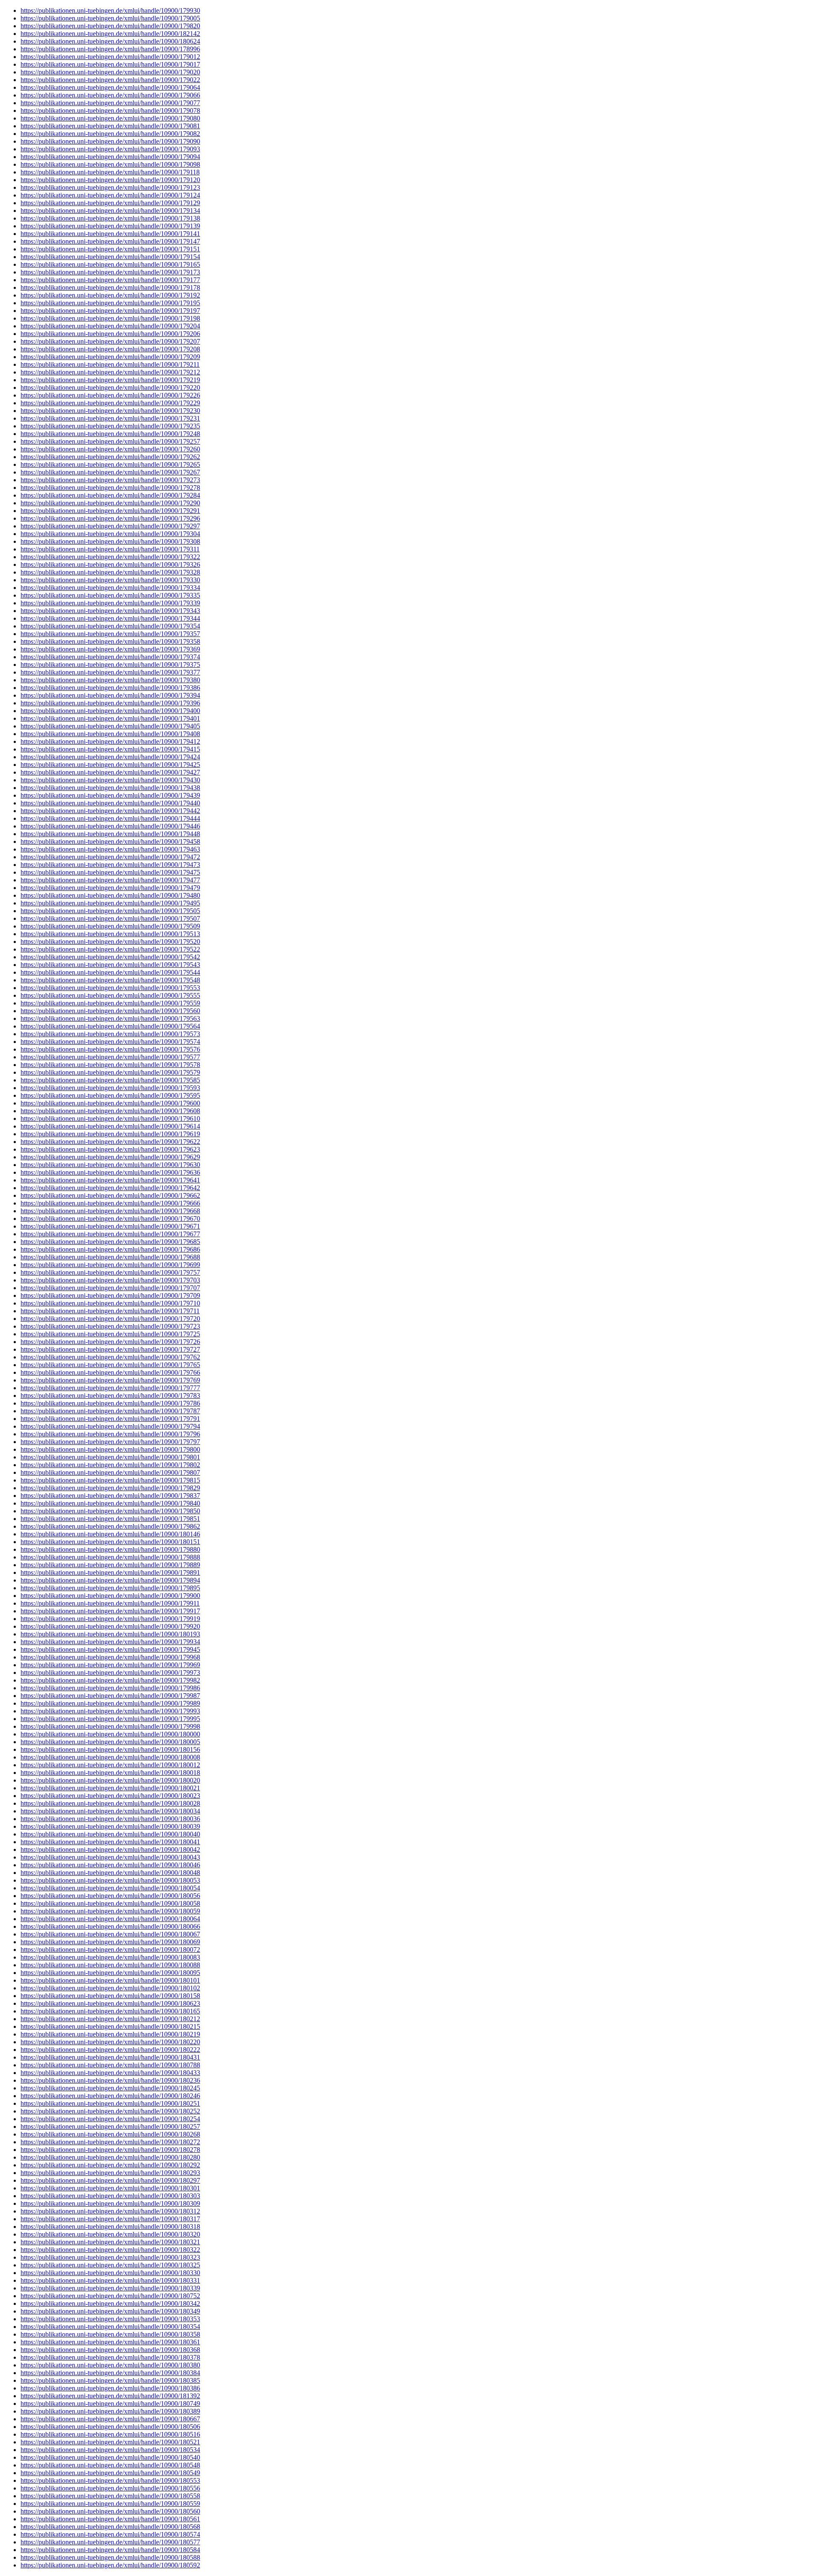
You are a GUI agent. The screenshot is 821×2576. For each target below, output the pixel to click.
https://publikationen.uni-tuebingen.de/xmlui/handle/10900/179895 (110, 1588)
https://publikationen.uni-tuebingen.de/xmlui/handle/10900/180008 (110, 1757)
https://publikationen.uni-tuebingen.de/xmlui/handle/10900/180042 (110, 1849)
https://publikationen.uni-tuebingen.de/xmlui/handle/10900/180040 (110, 1834)
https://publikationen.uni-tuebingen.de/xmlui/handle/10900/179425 (110, 765)
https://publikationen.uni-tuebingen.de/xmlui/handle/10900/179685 (110, 1242)
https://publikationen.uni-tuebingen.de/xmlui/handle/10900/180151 (110, 1542)
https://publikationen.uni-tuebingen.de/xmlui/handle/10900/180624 (110, 41)
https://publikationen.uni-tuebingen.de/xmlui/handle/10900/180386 (110, 2388)
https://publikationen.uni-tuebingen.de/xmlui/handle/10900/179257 (110, 441)
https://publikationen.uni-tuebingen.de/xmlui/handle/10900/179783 (110, 1396)
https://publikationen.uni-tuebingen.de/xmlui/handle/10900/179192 (110, 295)
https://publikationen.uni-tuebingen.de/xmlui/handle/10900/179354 (110, 626)
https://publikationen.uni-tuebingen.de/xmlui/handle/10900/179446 (110, 826)
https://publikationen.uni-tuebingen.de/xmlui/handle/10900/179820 (110, 26)
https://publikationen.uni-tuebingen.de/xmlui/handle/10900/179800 (110, 1449)
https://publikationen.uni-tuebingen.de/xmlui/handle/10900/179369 (110, 649)
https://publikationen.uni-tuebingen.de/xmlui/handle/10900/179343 (110, 611)
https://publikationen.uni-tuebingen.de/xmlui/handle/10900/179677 (110, 1234)
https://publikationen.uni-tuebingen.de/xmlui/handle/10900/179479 (110, 888)
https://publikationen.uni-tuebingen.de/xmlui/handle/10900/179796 (110, 1434)
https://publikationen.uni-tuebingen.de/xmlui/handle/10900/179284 (110, 495)
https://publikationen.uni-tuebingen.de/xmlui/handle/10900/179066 (110, 95)
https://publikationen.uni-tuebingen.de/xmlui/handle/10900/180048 (110, 1873)
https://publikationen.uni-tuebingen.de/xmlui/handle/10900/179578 (110, 1065)
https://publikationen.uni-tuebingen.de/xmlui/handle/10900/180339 (110, 2288)
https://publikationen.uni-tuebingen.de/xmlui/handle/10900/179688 (110, 1257)
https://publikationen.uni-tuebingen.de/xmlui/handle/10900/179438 (110, 788)
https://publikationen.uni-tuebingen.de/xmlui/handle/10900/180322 (110, 2250)
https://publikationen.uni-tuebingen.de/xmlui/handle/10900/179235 (110, 426)
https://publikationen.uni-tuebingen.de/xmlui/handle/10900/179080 (110, 118)
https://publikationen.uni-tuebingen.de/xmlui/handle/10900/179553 (110, 988)
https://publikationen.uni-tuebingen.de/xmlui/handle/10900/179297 (110, 526)
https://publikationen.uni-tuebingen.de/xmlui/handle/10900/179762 (110, 1357)
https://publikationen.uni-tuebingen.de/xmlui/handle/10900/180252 (110, 2111)
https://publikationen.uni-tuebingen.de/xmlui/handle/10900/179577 (110, 1057)
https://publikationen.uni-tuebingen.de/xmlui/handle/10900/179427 (110, 772)
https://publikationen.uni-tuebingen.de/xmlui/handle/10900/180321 (110, 2242)
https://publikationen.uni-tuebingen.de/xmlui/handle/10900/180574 (110, 2534)
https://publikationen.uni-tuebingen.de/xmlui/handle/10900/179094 (110, 157)
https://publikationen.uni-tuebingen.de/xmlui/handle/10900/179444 (110, 818)
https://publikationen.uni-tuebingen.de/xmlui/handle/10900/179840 (110, 1503)
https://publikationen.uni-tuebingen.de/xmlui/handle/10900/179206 (110, 334)
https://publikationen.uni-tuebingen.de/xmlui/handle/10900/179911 (110, 1603)
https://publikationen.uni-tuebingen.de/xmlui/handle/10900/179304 (110, 534)
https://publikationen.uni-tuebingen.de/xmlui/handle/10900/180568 (110, 2527)
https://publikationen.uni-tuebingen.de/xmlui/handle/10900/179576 (110, 1049)
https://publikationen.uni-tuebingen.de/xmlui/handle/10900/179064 (110, 87)
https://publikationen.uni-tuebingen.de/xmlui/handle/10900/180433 (110, 2073)
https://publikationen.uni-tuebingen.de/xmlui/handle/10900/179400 (110, 711)
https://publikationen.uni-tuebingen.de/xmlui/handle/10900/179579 (110, 1072)
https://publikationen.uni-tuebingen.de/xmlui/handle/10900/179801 (110, 1457)
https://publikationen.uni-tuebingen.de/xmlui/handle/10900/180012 (110, 1765)
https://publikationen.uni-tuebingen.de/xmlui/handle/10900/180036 (110, 1819)
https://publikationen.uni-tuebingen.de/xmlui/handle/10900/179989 (110, 1703)
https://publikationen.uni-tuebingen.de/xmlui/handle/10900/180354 (110, 2327)
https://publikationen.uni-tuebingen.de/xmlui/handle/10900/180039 (110, 1826)
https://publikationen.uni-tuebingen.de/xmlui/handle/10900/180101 (110, 1980)
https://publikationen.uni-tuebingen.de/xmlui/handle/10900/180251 (110, 2103)
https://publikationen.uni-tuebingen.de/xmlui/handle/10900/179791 (110, 1419)
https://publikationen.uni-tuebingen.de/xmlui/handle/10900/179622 (110, 1142)
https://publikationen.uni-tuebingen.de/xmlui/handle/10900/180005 (110, 1742)
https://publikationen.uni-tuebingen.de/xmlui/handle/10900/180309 (110, 2203)
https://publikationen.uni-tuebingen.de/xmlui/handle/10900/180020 (110, 1780)
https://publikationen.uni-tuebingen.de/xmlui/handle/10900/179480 (110, 895)
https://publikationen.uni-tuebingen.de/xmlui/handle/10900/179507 (110, 918)
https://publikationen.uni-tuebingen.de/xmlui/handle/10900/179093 (110, 149)
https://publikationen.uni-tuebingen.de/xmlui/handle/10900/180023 (110, 1796)
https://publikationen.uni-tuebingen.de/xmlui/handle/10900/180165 (110, 2011)
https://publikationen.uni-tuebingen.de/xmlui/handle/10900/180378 (110, 2357)
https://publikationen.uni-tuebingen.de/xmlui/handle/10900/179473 (110, 865)
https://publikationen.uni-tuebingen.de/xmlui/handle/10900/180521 (110, 2442)
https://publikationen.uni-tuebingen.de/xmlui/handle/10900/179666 (110, 1203)
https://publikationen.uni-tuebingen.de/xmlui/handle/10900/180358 (110, 2334)
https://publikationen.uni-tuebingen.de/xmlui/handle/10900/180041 (110, 1842)
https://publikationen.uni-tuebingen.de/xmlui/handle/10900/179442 (110, 811)
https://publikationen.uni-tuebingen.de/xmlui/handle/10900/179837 (110, 1496)
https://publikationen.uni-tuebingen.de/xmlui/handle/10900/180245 (110, 2088)
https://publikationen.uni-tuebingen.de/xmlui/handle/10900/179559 (110, 1003)
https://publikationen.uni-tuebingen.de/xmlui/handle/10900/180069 (110, 1942)
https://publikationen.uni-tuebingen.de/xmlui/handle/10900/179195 (110, 303)
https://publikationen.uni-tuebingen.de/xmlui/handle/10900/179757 (110, 1272)
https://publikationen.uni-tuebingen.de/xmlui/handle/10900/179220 (110, 388)
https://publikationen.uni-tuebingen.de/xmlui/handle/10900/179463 (110, 849)
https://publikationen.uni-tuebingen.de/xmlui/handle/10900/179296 (110, 518)
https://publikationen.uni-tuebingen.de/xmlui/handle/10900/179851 (110, 1519)
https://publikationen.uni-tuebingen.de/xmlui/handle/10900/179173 (110, 272)
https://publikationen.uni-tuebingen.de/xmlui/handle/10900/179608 (110, 1111)
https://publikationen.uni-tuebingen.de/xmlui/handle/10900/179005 (110, 18)
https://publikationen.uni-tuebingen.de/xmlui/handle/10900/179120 (110, 180)
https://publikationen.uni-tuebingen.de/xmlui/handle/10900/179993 (110, 1711)
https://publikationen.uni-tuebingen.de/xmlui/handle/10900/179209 (110, 357)
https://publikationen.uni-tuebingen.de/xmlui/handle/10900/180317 (110, 2219)
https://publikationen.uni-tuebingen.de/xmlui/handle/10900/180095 (110, 1973)
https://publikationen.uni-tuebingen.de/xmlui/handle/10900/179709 (110, 1295)
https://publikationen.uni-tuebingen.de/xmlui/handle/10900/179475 (110, 872)
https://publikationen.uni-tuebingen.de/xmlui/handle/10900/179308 (110, 541)
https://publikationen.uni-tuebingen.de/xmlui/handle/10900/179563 (110, 1018)
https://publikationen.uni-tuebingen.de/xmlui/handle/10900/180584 (110, 2550)
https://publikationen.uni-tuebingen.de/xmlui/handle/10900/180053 (110, 1880)
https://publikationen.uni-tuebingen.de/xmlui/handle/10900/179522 (110, 949)
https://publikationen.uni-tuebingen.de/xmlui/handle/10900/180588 (110, 2557)
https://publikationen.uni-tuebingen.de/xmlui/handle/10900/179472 (110, 857)
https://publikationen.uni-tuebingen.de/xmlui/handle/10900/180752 (110, 2296)
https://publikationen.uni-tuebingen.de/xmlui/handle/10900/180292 (110, 2165)
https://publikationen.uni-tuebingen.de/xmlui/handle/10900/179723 (110, 1326)
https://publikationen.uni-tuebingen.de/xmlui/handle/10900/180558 (110, 2496)
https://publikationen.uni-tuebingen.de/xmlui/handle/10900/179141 (110, 234)
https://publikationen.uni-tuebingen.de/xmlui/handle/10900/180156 (110, 1749)
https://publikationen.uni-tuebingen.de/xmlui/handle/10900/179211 (110, 364)
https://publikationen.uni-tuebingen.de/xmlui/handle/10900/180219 (110, 2034)
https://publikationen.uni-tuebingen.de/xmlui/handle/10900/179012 (110, 57)
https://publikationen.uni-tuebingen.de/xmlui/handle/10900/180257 (110, 2127)
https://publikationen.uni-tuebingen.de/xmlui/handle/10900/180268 (110, 2134)
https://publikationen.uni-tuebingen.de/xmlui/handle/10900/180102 (110, 1988)
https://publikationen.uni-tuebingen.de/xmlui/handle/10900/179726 (110, 1342)
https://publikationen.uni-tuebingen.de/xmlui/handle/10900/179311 (110, 549)
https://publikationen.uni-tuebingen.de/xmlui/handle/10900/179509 (110, 926)
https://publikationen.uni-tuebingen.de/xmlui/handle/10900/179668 (110, 1211)
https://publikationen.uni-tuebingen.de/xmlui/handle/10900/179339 (110, 603)
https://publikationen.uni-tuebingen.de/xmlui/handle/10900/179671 (110, 1226)
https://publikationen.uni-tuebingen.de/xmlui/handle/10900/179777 (110, 1388)
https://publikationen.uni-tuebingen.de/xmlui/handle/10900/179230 (110, 411)
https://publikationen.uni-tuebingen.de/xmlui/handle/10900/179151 (110, 249)
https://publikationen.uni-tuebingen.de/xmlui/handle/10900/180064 (110, 1919)
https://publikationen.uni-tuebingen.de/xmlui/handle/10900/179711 (110, 1311)
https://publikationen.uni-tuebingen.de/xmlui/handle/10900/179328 (110, 572)
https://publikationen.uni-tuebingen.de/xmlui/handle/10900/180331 (110, 2280)
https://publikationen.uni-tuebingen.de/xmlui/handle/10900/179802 (110, 1465)
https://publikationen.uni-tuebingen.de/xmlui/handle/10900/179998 (110, 1726)
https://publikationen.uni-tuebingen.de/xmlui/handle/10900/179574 (110, 1042)
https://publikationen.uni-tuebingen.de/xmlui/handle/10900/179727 (110, 1349)
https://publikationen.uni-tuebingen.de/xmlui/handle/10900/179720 (110, 1319)
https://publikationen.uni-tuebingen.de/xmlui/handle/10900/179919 (110, 1619)
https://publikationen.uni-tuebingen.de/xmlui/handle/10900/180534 (110, 2450)
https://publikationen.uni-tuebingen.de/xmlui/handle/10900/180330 (110, 2273)
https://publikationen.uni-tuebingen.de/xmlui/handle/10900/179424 (110, 757)
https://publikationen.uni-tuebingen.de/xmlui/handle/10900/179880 (110, 1549)
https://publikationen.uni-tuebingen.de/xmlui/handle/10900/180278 (110, 2150)
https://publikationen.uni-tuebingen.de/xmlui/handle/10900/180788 (110, 2065)
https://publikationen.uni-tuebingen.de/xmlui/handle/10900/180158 (110, 1996)
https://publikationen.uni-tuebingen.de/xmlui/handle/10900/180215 (110, 2026)
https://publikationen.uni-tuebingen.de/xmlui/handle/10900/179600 (110, 1103)
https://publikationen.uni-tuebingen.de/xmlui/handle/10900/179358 (110, 641)
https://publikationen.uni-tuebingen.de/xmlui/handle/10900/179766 (110, 1372)
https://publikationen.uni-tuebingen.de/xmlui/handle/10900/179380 (110, 680)
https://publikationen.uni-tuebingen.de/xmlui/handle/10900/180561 (110, 2519)
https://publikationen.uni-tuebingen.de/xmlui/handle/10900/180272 (110, 2142)
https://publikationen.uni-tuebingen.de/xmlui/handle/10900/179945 (110, 1649)
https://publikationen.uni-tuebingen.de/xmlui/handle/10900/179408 (110, 734)
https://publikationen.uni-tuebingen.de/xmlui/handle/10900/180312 (110, 2211)
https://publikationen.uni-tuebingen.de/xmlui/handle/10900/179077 (110, 103)
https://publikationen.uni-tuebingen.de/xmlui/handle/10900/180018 (110, 1773)
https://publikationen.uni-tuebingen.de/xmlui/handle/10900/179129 (110, 203)
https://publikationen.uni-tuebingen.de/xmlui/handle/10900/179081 (110, 126)
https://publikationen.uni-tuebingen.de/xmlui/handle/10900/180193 (110, 1634)
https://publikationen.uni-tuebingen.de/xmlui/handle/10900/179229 (110, 403)
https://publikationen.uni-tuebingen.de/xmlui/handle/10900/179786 (110, 1403)
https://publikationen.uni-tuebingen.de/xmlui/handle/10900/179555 (110, 995)
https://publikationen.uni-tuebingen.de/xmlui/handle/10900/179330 (110, 580)
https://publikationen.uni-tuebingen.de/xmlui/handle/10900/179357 (110, 634)
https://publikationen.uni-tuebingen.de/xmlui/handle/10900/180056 (110, 1896)
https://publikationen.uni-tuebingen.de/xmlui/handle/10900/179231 (110, 418)
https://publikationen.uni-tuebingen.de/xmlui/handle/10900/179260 (110, 449)
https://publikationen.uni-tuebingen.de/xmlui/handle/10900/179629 (110, 1157)
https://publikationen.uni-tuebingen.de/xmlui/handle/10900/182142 (110, 34)
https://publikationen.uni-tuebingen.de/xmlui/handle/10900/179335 (110, 595)
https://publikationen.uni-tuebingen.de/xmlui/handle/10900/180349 (110, 2311)
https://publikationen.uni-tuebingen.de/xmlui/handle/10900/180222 (110, 2050)
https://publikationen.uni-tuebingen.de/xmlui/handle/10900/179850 (110, 1511)
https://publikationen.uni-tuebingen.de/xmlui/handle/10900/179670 (110, 1219)
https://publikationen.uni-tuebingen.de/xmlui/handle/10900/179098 (110, 164)
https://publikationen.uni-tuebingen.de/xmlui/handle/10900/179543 (110, 965)
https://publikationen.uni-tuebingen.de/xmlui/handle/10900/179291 (110, 511)
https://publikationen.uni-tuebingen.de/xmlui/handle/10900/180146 (110, 1534)
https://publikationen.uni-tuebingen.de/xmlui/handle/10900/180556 (110, 2488)
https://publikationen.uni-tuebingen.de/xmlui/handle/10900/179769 (110, 1380)
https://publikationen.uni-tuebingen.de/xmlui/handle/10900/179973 (110, 1673)
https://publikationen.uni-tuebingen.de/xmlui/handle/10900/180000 (110, 1734)
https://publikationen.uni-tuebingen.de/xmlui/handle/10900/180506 (110, 2427)
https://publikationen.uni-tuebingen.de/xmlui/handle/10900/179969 (110, 1665)
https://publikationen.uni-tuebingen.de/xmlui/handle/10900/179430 (110, 780)
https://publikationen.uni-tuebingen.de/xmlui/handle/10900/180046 (110, 1865)
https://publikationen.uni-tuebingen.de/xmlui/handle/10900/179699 (110, 1265)
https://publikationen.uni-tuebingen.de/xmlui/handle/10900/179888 (110, 1557)
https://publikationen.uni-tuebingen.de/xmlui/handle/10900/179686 (110, 1249)
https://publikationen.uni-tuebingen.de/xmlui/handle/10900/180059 (110, 1911)
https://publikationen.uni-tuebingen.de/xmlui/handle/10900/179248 (110, 434)
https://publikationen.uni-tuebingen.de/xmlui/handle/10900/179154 (110, 257)
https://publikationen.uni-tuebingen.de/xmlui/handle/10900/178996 (110, 49)
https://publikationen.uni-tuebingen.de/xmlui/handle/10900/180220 (110, 2042)
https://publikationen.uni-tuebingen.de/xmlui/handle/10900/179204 (110, 326)
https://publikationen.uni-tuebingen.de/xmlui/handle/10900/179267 (110, 472)
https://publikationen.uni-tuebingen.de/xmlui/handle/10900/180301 (110, 2188)
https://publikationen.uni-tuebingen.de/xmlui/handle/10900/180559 (110, 2504)
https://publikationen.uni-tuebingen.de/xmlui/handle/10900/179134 (110, 211)
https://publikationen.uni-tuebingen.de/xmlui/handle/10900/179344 (110, 618)
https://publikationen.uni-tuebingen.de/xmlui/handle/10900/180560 (110, 2511)
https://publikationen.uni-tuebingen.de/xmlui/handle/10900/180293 (110, 2173)
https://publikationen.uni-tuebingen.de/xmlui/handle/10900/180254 (110, 2119)
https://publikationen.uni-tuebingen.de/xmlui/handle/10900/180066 (110, 1926)
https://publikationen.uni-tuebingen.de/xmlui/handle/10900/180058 (110, 1903)
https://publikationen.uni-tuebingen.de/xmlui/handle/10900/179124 (110, 195)
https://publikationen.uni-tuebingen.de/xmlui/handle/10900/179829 (110, 1488)
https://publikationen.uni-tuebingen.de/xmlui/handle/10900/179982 (110, 1680)
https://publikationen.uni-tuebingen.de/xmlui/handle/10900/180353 (110, 2319)
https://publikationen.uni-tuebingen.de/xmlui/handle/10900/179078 (110, 111)
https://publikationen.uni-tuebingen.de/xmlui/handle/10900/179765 (110, 1365)
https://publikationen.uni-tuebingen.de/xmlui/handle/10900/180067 (110, 1934)
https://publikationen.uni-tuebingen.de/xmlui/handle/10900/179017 (110, 64)
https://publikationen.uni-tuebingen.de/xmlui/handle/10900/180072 (110, 1950)
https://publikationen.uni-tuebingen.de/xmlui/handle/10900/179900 (110, 1596)
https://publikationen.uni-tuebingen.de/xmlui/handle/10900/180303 (110, 2196)
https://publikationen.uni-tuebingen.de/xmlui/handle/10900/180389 (110, 2411)
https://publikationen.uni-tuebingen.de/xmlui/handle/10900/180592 (110, 2565)
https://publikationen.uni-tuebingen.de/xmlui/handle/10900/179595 (110, 1095)
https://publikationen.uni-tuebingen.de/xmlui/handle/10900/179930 (110, 10)
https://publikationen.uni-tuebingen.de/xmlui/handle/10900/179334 (110, 588)
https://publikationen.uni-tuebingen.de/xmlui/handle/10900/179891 (110, 1572)
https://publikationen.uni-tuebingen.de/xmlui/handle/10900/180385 (110, 2380)
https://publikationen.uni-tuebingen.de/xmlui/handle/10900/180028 (110, 1803)
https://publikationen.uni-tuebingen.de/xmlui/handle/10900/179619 (110, 1134)
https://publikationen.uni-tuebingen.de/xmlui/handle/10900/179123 (110, 187)
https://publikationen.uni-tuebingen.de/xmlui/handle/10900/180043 (110, 1857)
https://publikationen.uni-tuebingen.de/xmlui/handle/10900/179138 (110, 218)
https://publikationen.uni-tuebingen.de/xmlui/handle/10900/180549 (110, 2473)
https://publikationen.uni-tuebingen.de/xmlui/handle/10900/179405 (110, 726)
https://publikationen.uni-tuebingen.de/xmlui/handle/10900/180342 (110, 2303)
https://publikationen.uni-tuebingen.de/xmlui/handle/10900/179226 (110, 395)
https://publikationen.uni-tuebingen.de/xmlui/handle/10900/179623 (110, 1149)
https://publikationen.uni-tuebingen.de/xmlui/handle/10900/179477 (110, 880)
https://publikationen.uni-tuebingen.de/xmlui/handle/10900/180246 (110, 2096)
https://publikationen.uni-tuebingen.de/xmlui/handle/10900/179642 (110, 1188)
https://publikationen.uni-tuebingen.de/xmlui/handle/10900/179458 (110, 841)
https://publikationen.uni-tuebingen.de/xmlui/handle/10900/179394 (110, 695)
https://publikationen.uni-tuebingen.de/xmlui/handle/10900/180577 (110, 2542)
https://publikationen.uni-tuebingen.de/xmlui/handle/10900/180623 (110, 2003)
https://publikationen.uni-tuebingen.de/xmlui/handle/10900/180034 (110, 1811)
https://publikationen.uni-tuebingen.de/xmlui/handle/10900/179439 (110, 795)
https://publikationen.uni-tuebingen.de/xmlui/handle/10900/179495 (110, 903)
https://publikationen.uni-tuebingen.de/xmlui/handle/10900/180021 (110, 1788)
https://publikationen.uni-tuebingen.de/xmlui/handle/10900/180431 (110, 2057)
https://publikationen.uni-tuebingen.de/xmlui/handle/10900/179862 (110, 1526)
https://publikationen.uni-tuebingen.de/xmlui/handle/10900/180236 (110, 2080)
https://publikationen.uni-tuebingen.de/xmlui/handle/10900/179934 (110, 1642)
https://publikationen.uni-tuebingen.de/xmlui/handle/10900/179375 (110, 665)
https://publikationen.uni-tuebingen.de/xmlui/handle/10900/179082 (110, 134)
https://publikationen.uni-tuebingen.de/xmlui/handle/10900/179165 (110, 264)
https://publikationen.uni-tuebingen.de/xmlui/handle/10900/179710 (110, 1303)
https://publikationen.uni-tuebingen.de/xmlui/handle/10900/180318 (110, 2227)
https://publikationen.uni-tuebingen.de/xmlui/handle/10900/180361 (110, 2342)
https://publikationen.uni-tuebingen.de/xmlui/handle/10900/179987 (110, 1696)
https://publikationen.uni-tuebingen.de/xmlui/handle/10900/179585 (110, 1080)
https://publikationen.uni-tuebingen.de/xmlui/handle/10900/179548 (110, 980)
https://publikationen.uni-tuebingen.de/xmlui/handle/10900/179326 (110, 564)
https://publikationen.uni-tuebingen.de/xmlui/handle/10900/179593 (110, 1088)
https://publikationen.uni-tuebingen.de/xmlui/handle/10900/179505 (110, 911)
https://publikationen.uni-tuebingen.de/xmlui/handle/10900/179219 (110, 380)
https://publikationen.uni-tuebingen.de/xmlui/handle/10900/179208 (110, 349)
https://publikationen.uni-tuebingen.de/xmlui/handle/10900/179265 (110, 464)
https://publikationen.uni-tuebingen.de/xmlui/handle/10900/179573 (110, 1034)
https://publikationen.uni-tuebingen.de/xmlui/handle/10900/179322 (110, 557)
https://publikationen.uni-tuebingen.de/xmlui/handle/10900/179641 (110, 1180)
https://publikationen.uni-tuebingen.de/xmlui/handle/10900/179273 (110, 480)
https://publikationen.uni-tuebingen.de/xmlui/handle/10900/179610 (110, 1119)
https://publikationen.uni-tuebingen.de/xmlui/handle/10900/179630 (110, 1165)
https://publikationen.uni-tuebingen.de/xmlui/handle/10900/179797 (110, 1442)
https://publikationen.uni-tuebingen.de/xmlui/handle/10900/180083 (110, 1957)
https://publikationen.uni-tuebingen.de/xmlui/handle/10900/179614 (110, 1126)
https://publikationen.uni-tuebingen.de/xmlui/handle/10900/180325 (110, 2265)
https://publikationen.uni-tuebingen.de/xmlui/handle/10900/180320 (110, 2234)
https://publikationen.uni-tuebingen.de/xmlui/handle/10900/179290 (110, 503)
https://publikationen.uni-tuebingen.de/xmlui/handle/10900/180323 (110, 2257)
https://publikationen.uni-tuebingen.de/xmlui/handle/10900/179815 (110, 1480)
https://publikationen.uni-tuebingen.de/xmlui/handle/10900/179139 (110, 226)
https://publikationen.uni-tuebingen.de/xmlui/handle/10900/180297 (110, 2180)
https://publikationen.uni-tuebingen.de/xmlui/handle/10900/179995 (110, 1719)
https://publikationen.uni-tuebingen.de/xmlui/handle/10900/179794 (110, 1426)
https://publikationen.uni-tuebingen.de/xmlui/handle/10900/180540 (110, 2457)
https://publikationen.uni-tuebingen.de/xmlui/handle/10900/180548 (110, 2465)
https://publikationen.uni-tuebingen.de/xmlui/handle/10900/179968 (110, 1657)
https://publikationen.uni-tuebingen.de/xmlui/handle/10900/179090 (110, 141)
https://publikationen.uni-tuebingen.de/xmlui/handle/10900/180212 (110, 2019)
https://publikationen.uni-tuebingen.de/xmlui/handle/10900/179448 (110, 834)
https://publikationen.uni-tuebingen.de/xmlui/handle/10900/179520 (110, 942)
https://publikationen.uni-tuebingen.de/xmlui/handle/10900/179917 (110, 1611)
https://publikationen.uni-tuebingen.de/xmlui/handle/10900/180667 (110, 2419)
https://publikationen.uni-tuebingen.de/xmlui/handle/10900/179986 (110, 1688)
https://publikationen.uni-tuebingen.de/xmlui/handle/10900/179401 (110, 718)
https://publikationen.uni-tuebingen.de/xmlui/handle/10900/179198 (110, 318)
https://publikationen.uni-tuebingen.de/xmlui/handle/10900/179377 (110, 672)
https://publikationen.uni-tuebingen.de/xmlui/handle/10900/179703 (110, 1280)
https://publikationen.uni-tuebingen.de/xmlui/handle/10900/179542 (110, 957)
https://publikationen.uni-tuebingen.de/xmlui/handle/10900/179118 (110, 172)
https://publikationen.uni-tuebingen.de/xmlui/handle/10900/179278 (110, 488)
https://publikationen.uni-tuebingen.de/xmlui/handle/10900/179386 (110, 688)
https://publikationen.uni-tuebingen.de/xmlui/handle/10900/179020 (110, 72)
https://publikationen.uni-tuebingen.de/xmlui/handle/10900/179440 (110, 803)
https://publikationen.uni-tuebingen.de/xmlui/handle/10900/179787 (110, 1411)
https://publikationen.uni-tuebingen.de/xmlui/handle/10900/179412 (110, 741)
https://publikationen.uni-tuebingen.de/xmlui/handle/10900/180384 (110, 2373)
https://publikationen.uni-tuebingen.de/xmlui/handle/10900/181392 (110, 2396)
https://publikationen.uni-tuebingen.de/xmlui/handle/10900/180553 (110, 2480)
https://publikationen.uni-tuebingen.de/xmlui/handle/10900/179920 (110, 1626)
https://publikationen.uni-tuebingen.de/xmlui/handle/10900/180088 (110, 1965)
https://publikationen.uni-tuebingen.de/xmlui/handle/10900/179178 (110, 287)
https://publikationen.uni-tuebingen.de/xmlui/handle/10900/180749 (110, 2404)
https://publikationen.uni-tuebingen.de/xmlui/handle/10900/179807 (110, 1472)
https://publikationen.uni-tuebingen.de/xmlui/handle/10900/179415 (110, 749)
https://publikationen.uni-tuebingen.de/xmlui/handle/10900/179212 (110, 372)
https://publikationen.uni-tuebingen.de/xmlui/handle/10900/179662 (110, 1195)
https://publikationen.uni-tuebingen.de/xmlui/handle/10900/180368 (110, 2350)
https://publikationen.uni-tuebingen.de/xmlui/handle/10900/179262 (110, 457)
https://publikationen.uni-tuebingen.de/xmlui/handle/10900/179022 (110, 80)
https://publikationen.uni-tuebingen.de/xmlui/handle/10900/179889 (110, 1565)
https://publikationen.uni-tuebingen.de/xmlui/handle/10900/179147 (110, 241)
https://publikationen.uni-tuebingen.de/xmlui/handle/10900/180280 (110, 2157)
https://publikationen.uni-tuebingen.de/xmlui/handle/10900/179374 (110, 657)
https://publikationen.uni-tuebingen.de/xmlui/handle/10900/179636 (110, 1172)
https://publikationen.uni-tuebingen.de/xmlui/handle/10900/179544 (110, 972)
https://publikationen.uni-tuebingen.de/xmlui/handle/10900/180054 (110, 1888)
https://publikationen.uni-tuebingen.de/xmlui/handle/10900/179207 (110, 341)
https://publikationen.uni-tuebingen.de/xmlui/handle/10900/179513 (110, 934)
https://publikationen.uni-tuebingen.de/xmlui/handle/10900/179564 (110, 1026)
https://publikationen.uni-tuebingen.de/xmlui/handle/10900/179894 (110, 1580)
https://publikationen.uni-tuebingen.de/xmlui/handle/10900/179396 (110, 703)
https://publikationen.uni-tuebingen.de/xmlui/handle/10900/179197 (110, 311)
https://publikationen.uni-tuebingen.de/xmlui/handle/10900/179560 (110, 1011)
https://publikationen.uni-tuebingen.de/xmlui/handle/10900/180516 (110, 2434)
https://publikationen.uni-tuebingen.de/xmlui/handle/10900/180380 (110, 2365)
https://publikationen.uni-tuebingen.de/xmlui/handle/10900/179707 (110, 1288)
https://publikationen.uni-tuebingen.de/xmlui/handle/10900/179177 (110, 280)
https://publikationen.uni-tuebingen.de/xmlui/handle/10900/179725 (110, 1334)
